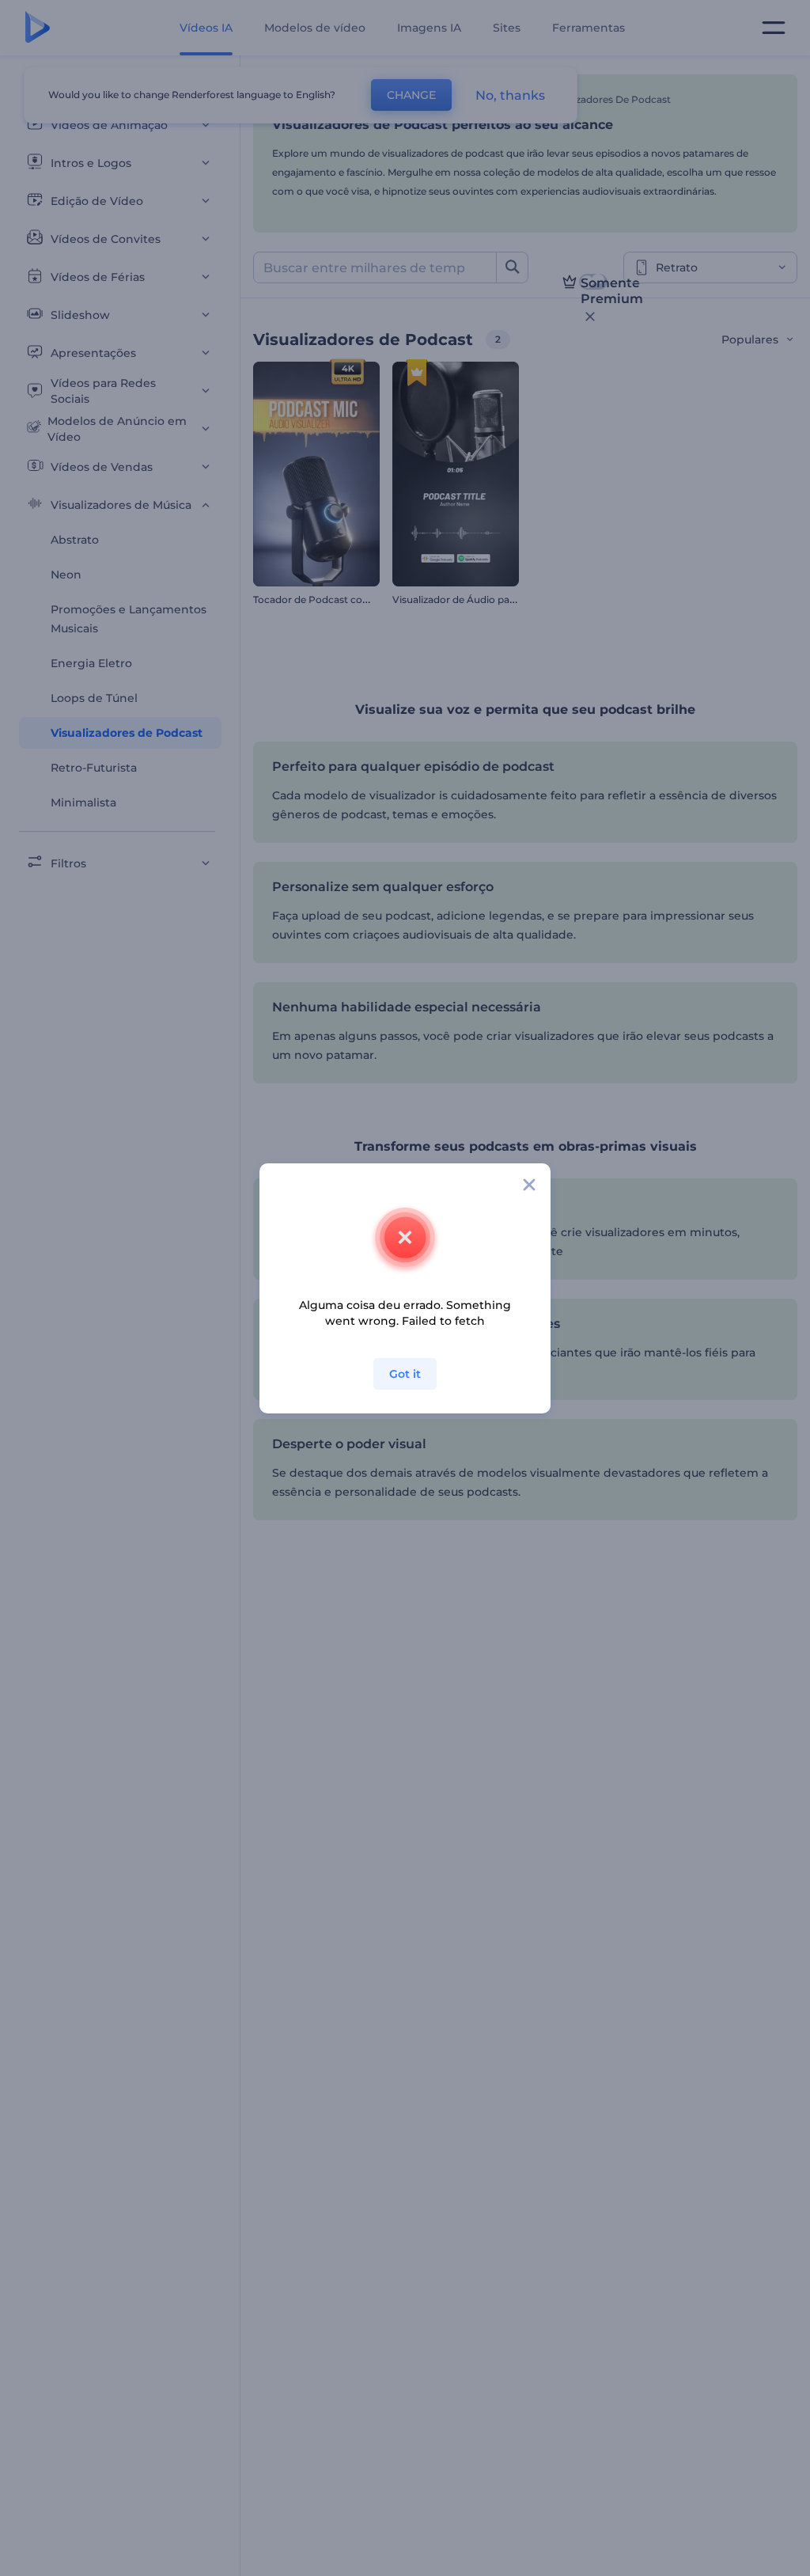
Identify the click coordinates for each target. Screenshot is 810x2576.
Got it (405, 1374)
